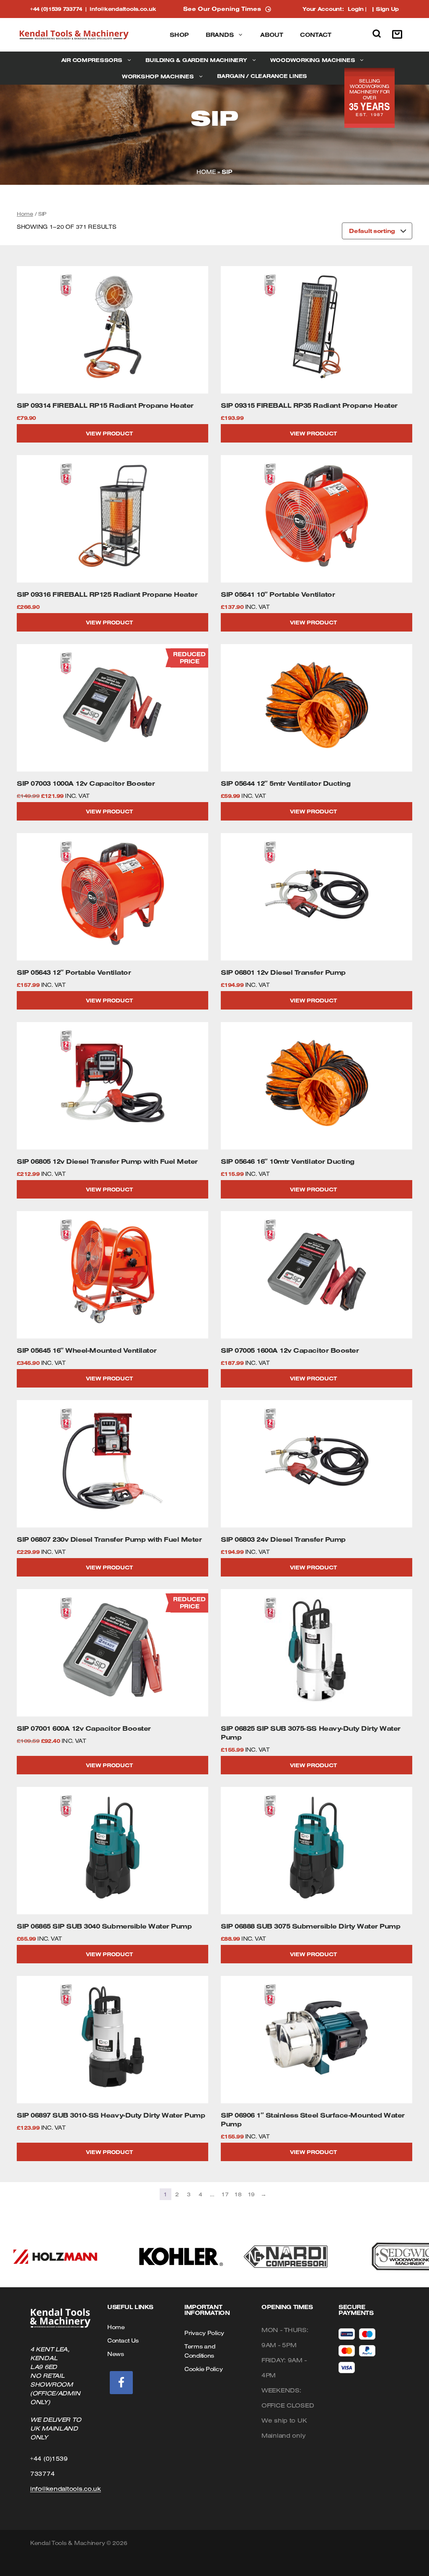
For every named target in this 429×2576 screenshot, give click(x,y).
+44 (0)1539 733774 (60, 9)
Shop (179, 35)
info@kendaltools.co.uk (123, 9)
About (272, 35)
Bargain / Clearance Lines (262, 76)
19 (251, 2194)
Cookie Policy (203, 2369)
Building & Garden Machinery (196, 60)
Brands (220, 35)
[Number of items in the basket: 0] (399, 35)
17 (225, 2194)
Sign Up (387, 9)
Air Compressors (92, 60)
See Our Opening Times (222, 9)
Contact (316, 35)
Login (356, 9)
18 (238, 2194)
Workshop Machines (158, 76)
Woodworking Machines (313, 60)
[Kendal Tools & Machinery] (74, 35)
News (116, 2354)
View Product (109, 433)
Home (206, 172)
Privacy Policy (204, 2333)
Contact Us (123, 2340)
